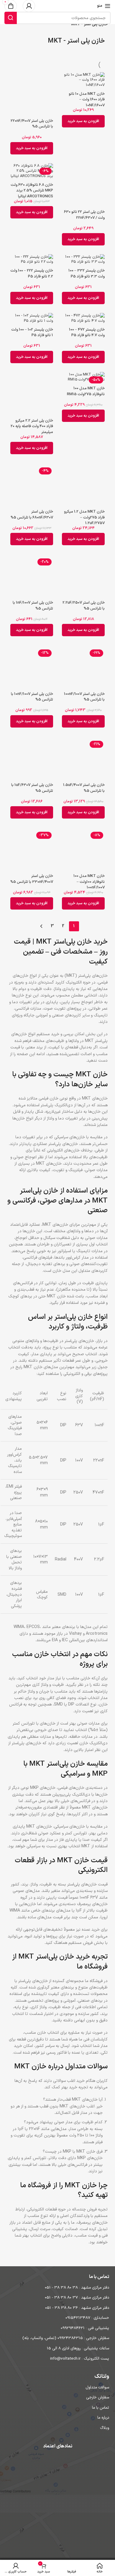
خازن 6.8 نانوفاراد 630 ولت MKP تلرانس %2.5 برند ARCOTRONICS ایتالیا (32, 191)
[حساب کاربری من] (29, 6)
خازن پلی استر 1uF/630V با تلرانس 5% (32, 788)
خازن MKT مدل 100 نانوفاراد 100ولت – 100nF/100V (89, 882)
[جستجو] (11, 18)
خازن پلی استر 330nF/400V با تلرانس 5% (32, 879)
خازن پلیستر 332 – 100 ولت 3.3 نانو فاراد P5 (87, 274)
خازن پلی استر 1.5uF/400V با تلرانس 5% (84, 788)
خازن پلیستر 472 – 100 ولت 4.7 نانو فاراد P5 (87, 333)
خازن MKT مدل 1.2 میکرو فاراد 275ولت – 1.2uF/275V (84, 517)
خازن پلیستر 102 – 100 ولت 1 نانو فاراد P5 (32, 333)
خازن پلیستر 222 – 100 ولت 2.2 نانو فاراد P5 (32, 274)
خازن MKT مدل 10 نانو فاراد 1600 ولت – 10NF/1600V (87, 100)
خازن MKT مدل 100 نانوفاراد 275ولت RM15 (86, 391)
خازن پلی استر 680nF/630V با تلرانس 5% (32, 515)
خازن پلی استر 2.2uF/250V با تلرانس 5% (84, 606)
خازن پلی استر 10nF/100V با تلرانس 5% (32, 697)
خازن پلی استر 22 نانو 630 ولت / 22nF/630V (84, 215)
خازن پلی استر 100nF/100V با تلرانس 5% (84, 697)
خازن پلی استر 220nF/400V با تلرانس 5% (32, 124)
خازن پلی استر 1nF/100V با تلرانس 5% (33, 606)
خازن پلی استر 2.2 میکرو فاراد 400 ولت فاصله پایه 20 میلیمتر (32, 426)
